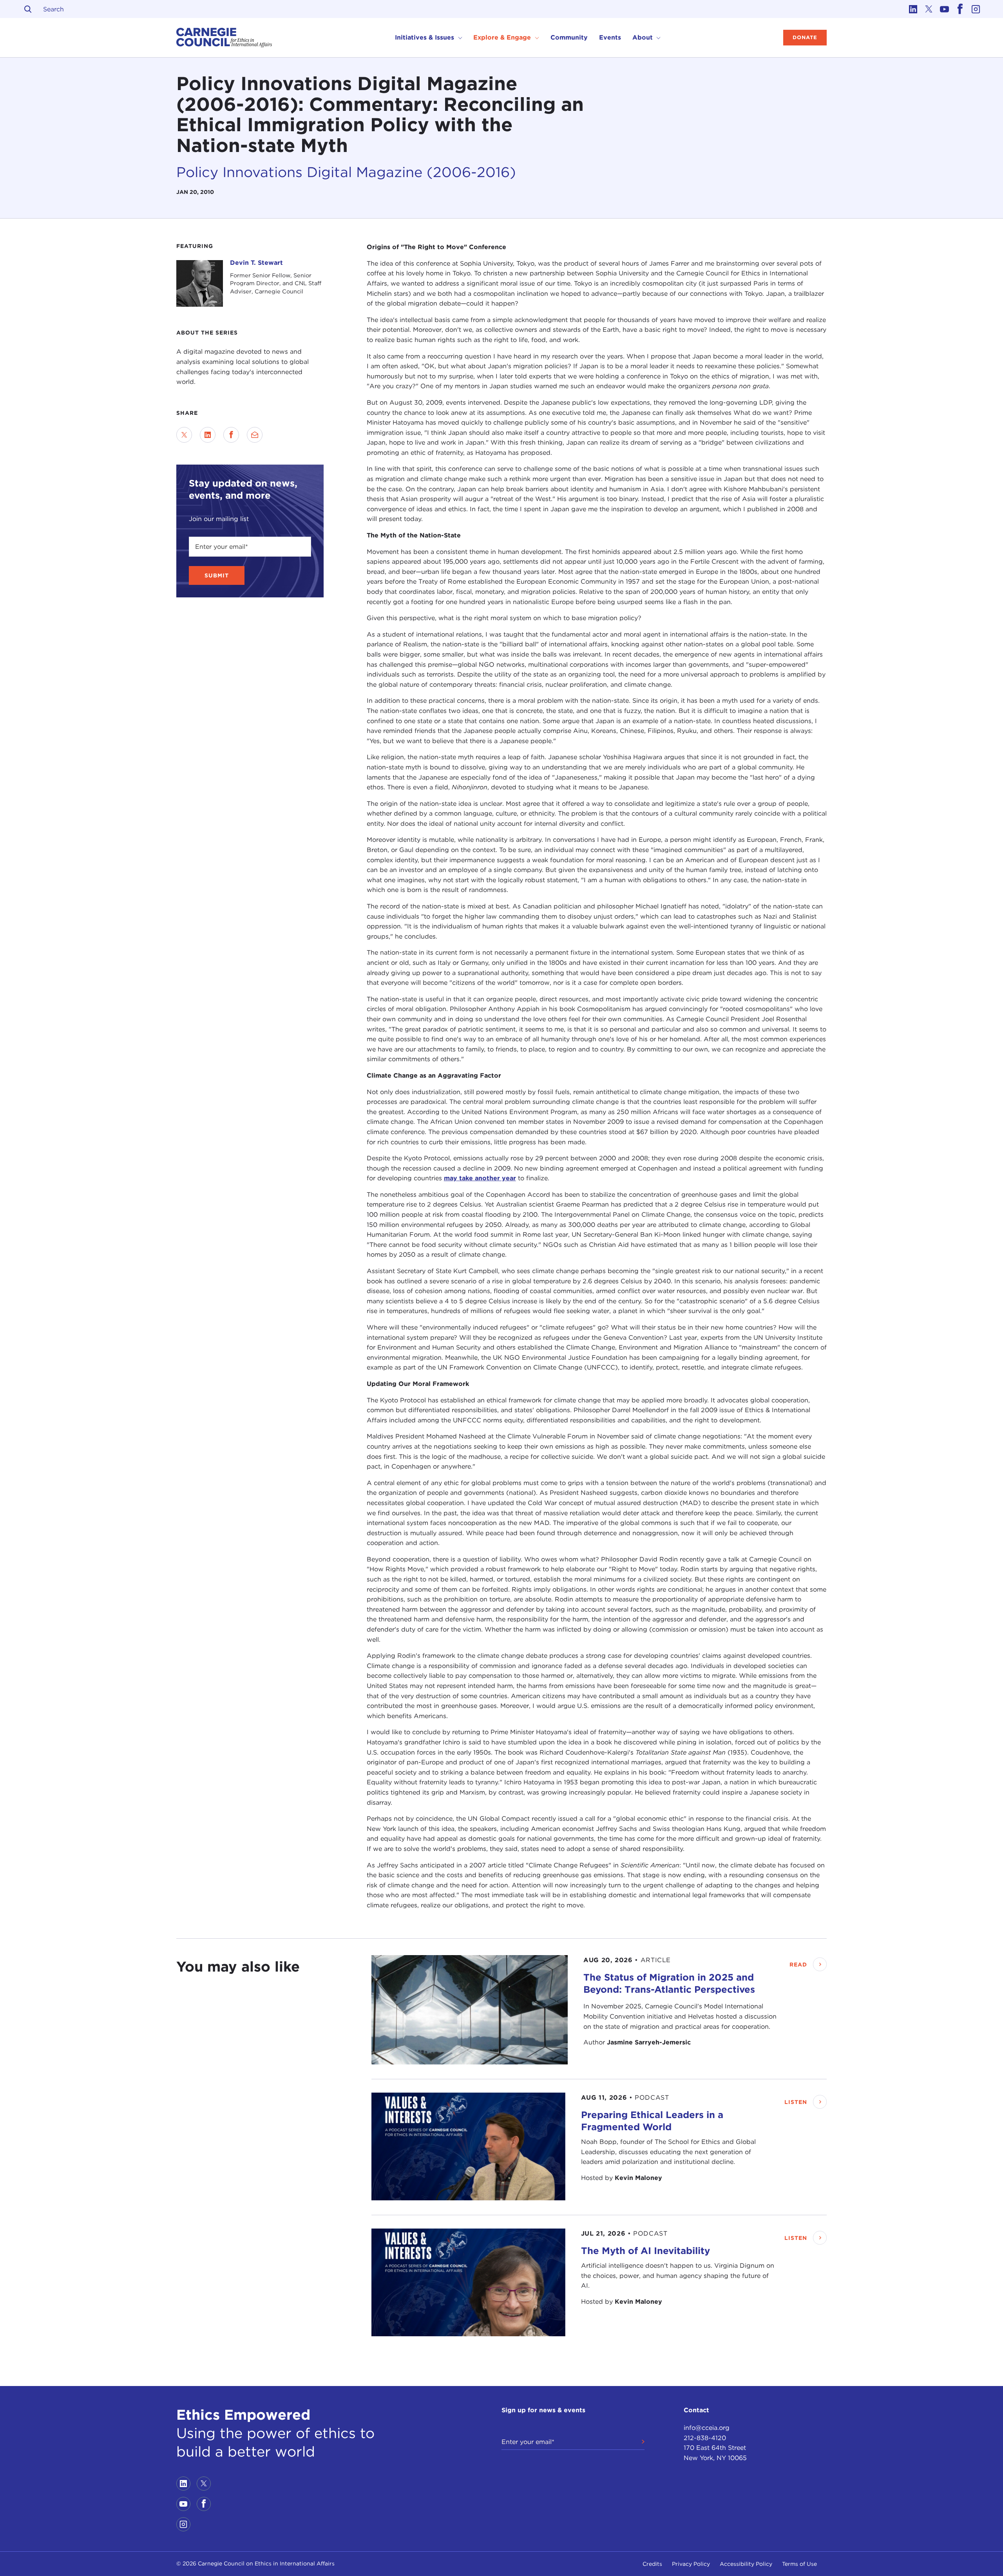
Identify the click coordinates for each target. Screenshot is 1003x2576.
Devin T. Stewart (256, 263)
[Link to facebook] (960, 9)
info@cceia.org (707, 2428)
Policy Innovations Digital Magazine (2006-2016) (346, 172)
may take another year (480, 1178)
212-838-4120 (705, 2438)
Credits (652, 2564)
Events (610, 37)
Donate (805, 37)
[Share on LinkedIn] (208, 435)
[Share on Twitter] (184, 435)
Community (569, 37)
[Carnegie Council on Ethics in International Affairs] (224, 38)
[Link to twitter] (929, 9)
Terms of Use (799, 2564)
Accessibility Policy (746, 2564)
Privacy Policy (691, 2564)
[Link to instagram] (976, 9)
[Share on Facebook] (231, 435)
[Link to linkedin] (913, 9)
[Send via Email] (255, 435)
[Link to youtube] (944, 9)
